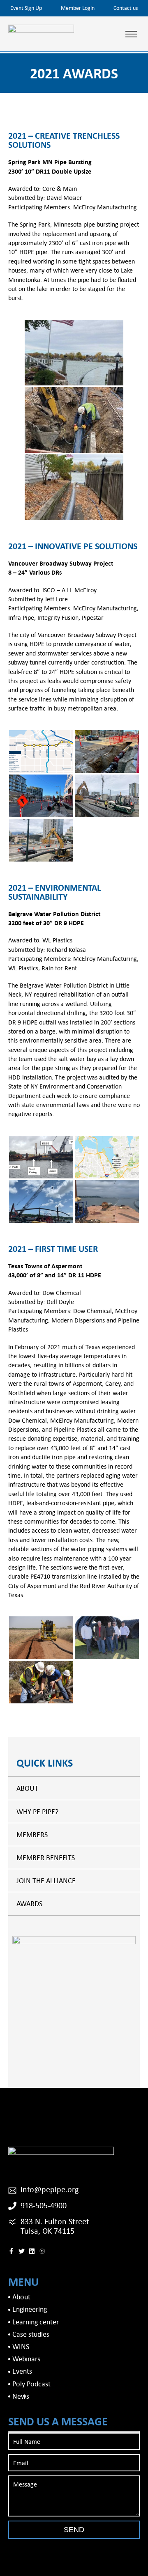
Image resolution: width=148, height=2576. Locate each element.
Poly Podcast (31, 2384)
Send (74, 2530)
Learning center (36, 2322)
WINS (21, 2346)
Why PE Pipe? (37, 1812)
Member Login (78, 8)
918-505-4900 (44, 2205)
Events (22, 2371)
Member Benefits (46, 1858)
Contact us (126, 8)
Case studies (31, 2334)
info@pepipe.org (50, 2189)
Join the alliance (46, 1880)
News (21, 2396)
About (27, 1788)
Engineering (30, 2309)
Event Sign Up (26, 8)
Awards (29, 1903)
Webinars (26, 2359)
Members (32, 1835)
